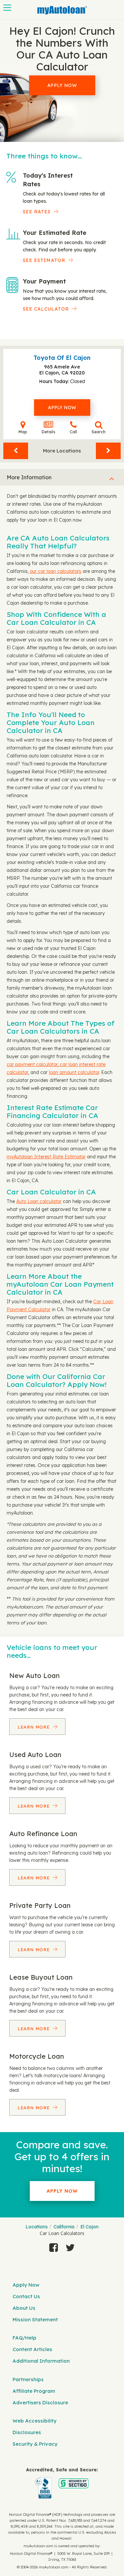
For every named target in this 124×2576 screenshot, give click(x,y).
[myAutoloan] (62, 2483)
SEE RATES (37, 212)
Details (48, 432)
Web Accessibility (35, 2421)
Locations (37, 2227)
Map (23, 432)
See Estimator (44, 260)
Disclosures (27, 2432)
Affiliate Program (34, 2391)
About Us (24, 2308)
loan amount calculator (74, 1072)
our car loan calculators (56, 571)
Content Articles (32, 2349)
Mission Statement (35, 2319)
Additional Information (41, 2361)
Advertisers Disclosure (40, 2403)
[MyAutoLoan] (62, 10)
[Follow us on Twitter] (70, 2248)
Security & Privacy (35, 2444)
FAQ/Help (24, 2338)
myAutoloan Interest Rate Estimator (46, 1157)
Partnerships (28, 2379)
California (64, 2227)
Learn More (34, 1727)
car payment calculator (32, 1064)
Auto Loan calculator (39, 1201)
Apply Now (62, 85)
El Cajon (89, 2227)
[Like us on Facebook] (54, 2248)
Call (73, 432)
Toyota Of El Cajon (62, 358)
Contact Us (26, 2296)
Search (99, 432)
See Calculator (46, 309)
